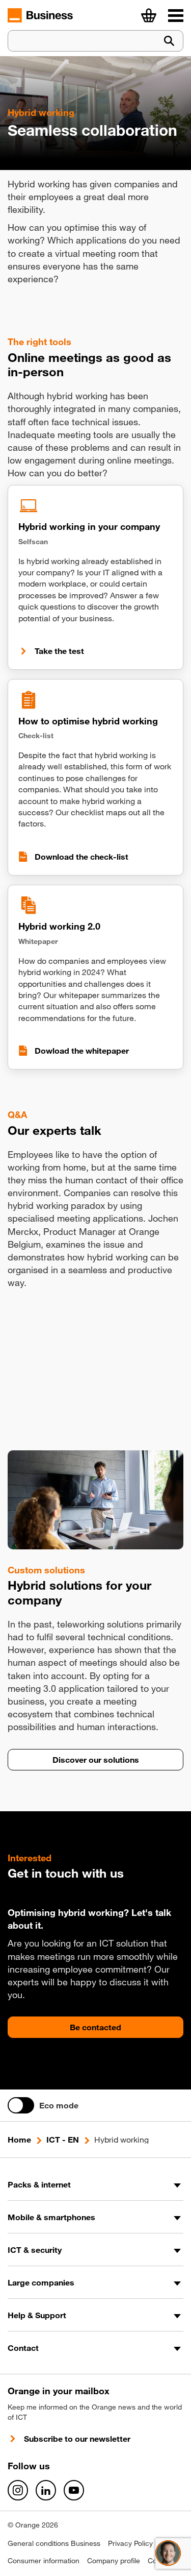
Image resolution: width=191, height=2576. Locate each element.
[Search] (169, 41)
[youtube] (74, 2490)
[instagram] (18, 2490)
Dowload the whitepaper (82, 1051)
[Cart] (149, 15)
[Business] (176, 15)
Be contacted (95, 2027)
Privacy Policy (130, 2543)
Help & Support (37, 2315)
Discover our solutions (96, 1760)
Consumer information (44, 2561)
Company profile (114, 2561)
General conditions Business (54, 2543)
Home (19, 2140)
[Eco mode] (21, 2105)
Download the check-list (81, 857)
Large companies (41, 2282)
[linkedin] (46, 2490)
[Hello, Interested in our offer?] (168, 2553)
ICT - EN (63, 2140)
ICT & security (35, 2250)
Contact (23, 2348)
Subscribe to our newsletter (77, 2439)
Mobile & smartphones (51, 2217)
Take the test (59, 651)
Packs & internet (39, 2184)
